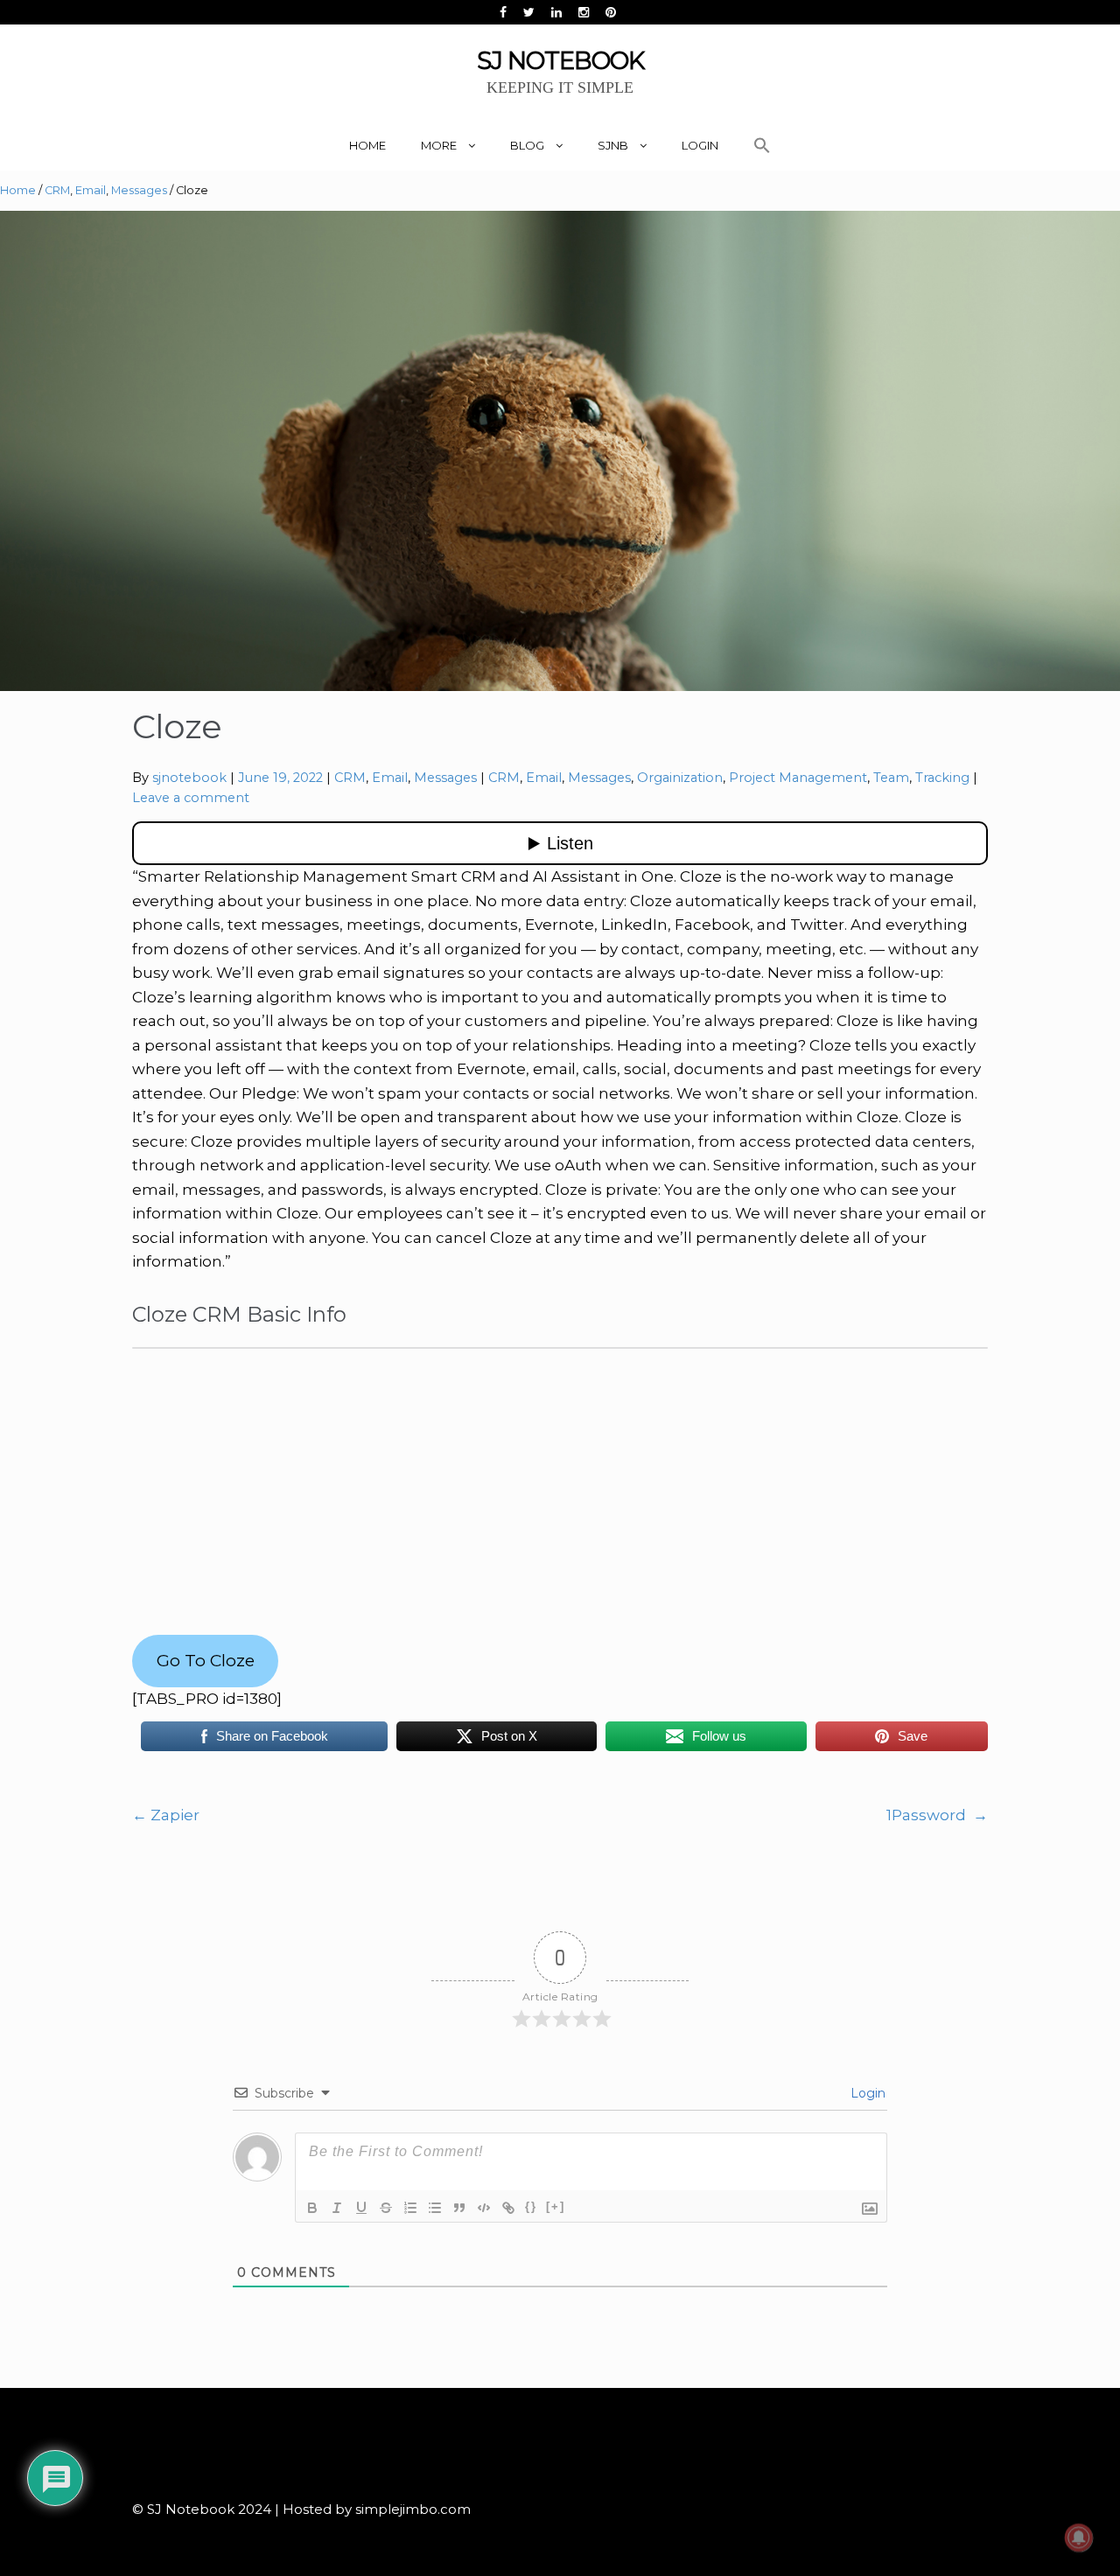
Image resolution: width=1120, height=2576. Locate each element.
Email (91, 190)
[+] (556, 2206)
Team (891, 778)
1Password (937, 1815)
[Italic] (337, 2208)
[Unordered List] (435, 2208)
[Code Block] (484, 2208)
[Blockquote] (459, 2208)
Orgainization (680, 778)
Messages (139, 190)
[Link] (508, 2208)
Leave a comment (191, 798)
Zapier (166, 1815)
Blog (527, 145)
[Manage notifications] (1079, 2538)
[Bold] (312, 2208)
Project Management (798, 778)
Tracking (942, 778)
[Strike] (386, 2208)
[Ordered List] (410, 2208)
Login (700, 145)
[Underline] (361, 2208)
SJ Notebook (560, 60)
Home (367, 145)
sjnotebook (189, 778)
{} (531, 2206)
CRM (57, 190)
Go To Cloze (206, 1660)
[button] (762, 146)
